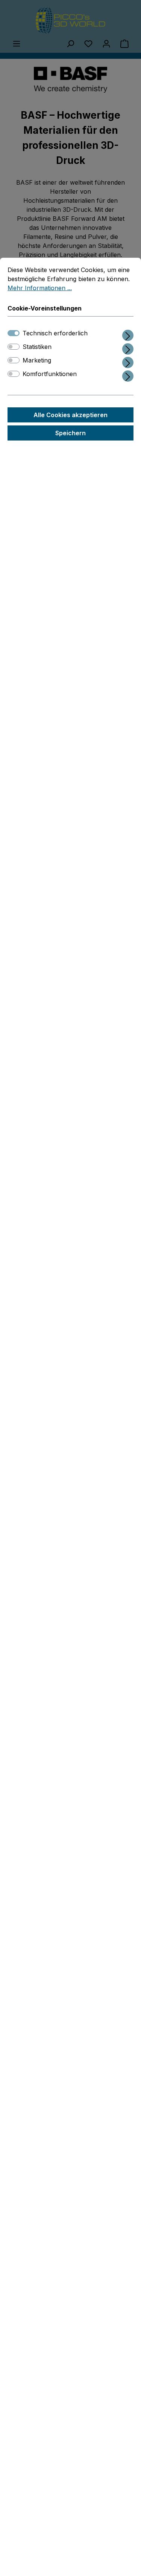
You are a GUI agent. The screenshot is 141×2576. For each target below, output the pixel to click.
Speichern (70, 433)
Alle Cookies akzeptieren (70, 415)
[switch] (14, 347)
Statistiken (37, 347)
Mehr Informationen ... (40, 288)
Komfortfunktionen (50, 374)
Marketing (37, 360)
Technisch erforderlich (55, 333)
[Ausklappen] (128, 334)
